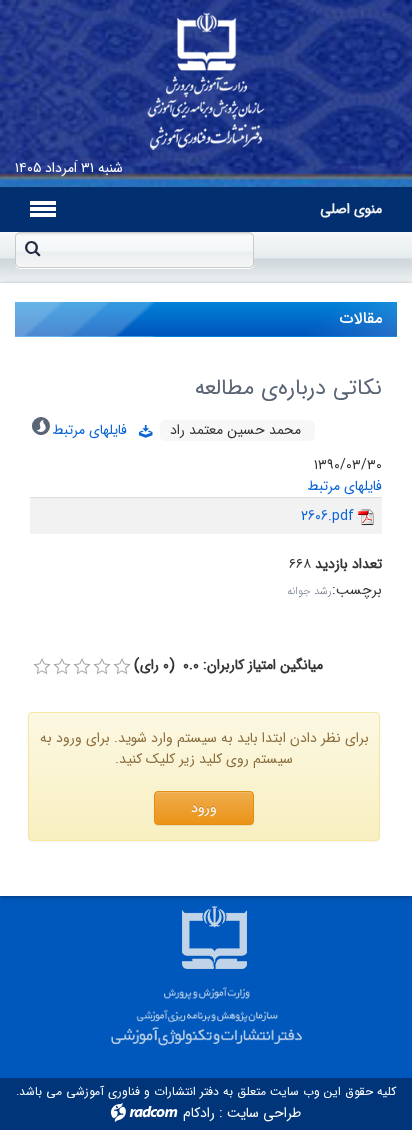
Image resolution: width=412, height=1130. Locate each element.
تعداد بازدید (348, 564)
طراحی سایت (264, 1113)
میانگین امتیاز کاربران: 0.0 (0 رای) (228, 665)
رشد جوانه (309, 591)
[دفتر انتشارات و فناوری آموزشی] (206, 75)
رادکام (199, 1113)
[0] (42, 667)
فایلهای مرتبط (95, 430)
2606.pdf (327, 516)
